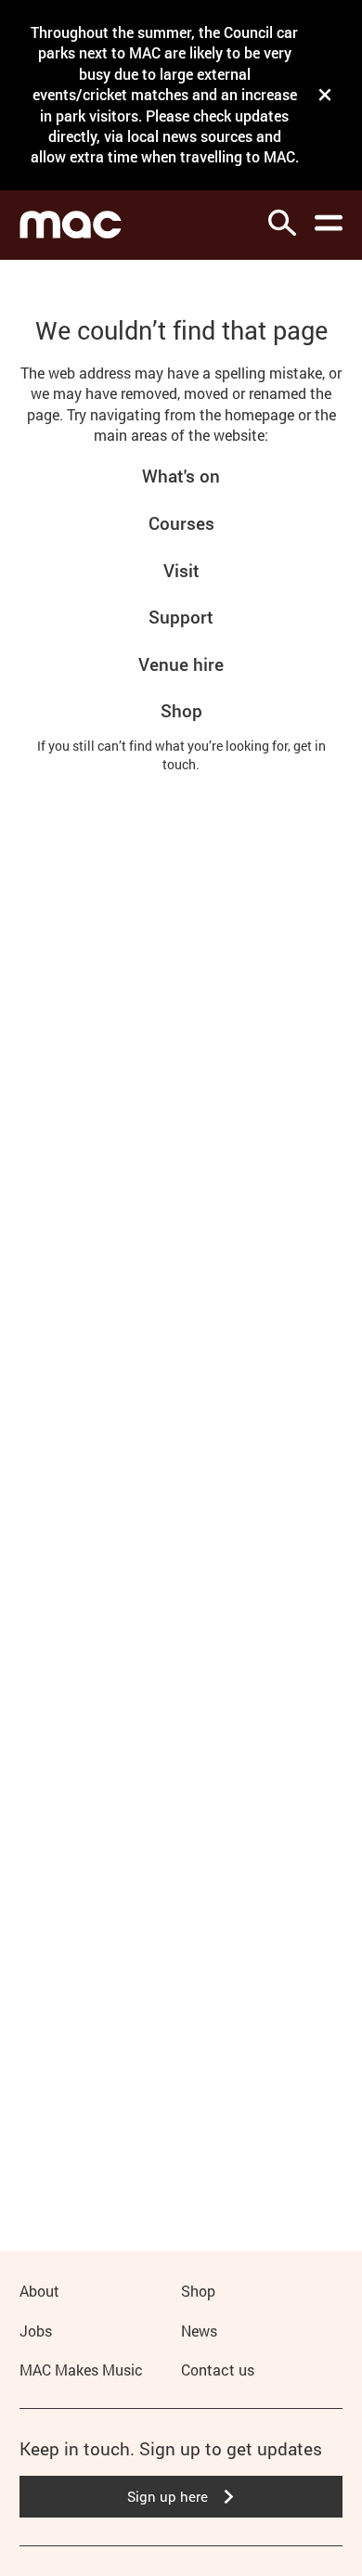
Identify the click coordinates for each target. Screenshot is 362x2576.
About (39, 2291)
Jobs (36, 2331)
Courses (181, 523)
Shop (181, 710)
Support (181, 617)
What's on (181, 476)
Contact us (218, 2370)
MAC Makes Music (81, 2370)
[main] (181, 1226)
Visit (181, 570)
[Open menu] (329, 223)
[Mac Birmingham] (71, 225)
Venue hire (181, 664)
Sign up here (168, 2496)
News (199, 2331)
